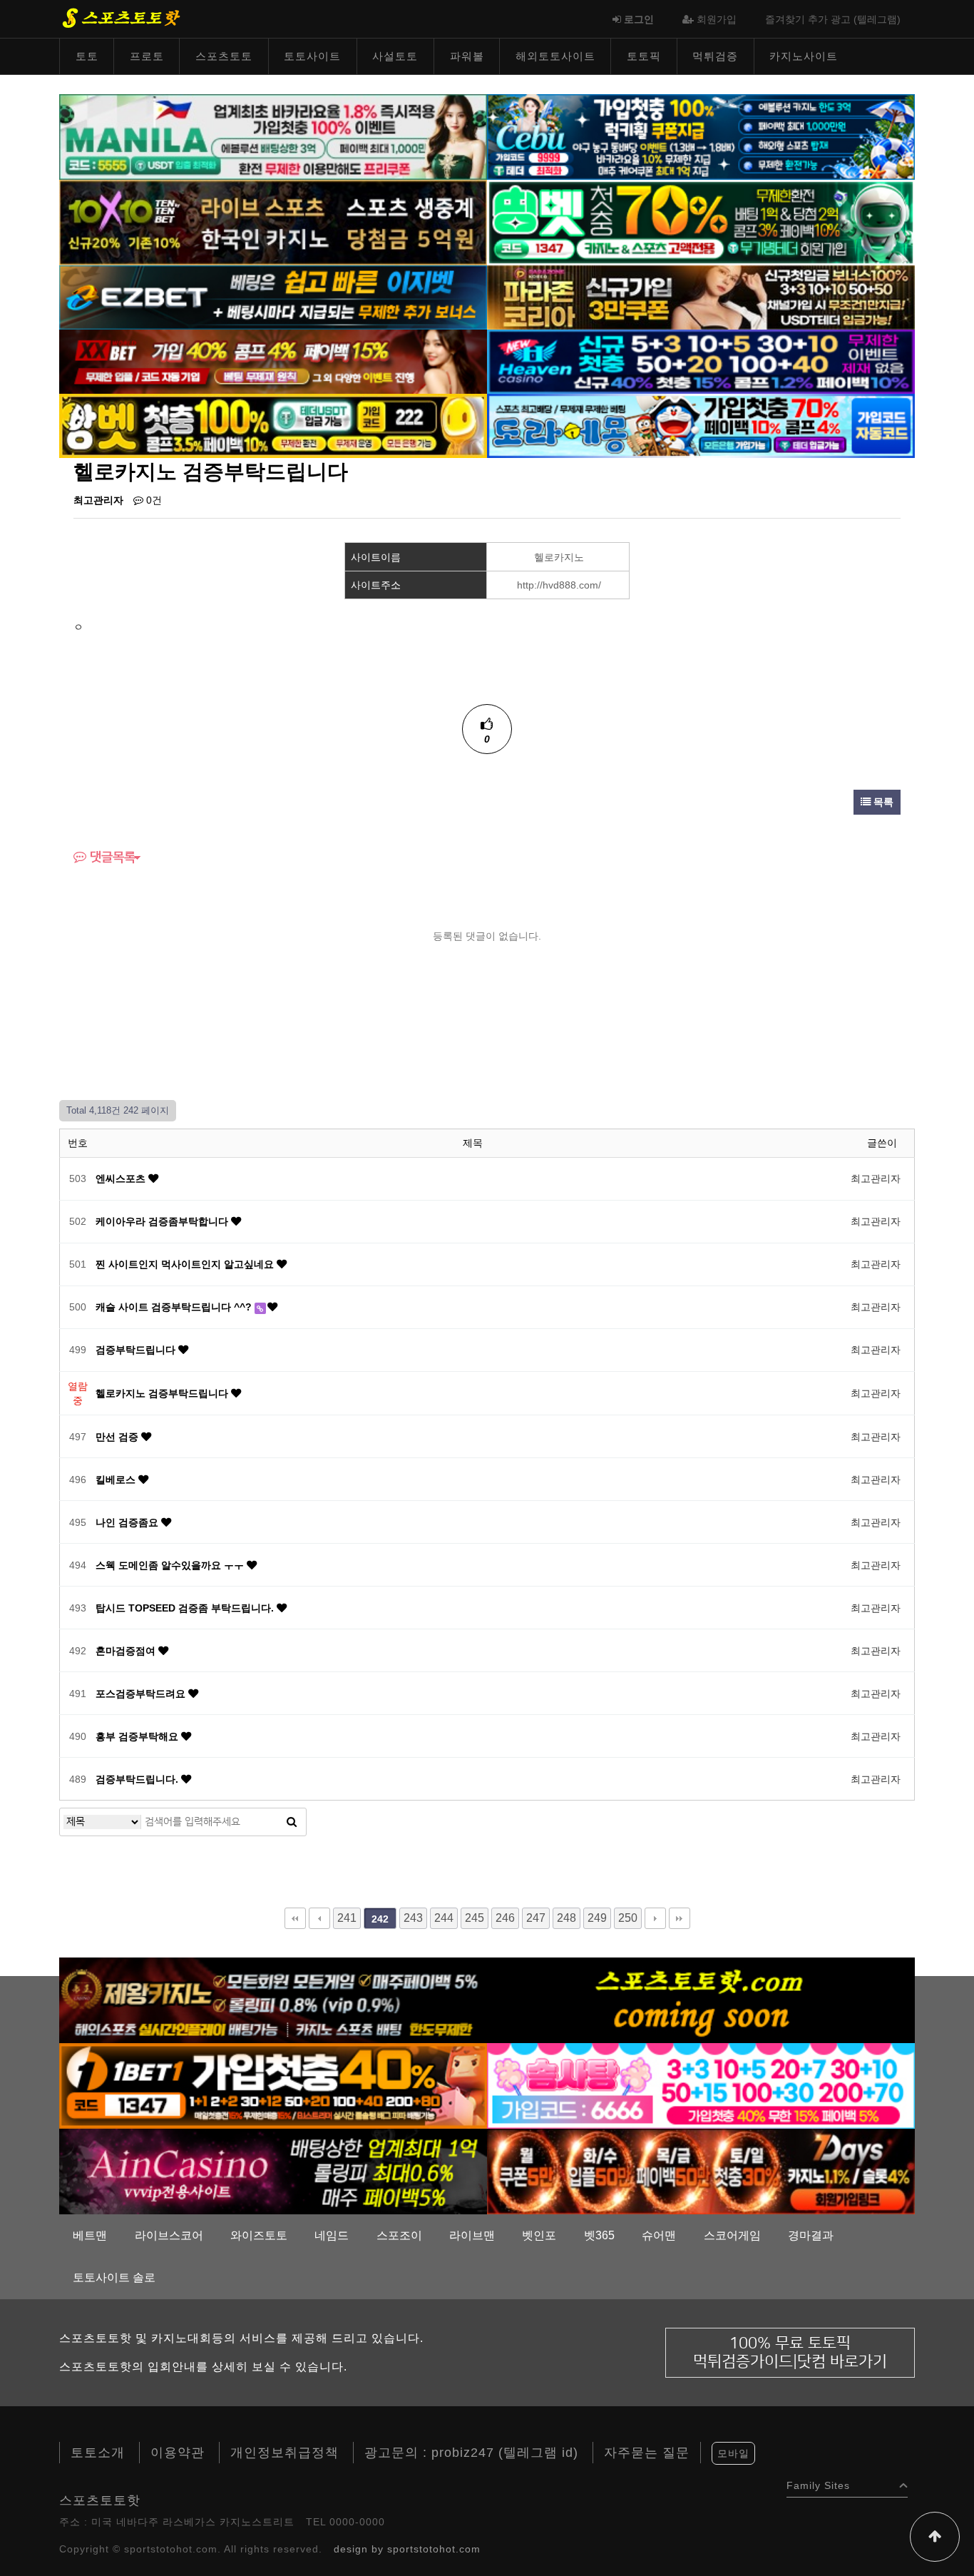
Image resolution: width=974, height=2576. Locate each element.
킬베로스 (117, 1480)
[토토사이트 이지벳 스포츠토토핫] (273, 297)
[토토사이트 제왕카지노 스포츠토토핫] (273, 2000)
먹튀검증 (715, 56)
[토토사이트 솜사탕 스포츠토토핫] (701, 2085)
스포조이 (399, 2235)
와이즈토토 (259, 2235)
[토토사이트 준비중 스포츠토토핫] (701, 2000)
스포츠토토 (224, 56)
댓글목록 (111, 857)
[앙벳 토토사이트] (273, 425)
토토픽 (644, 56)
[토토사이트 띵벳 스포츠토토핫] (701, 222)
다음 (655, 1918)
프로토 (147, 56)
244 (444, 1918)
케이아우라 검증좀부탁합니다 (163, 1221)
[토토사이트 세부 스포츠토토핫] (701, 136)
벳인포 (539, 2235)
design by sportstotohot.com (407, 2549)
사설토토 (395, 56)
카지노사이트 (804, 56)
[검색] (292, 1822)
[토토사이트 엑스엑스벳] (273, 361)
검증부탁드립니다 (137, 1350)
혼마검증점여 (127, 1651)
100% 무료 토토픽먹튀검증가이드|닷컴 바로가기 (790, 2352)
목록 (882, 802)
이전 (319, 1918)
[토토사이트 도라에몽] (701, 425)
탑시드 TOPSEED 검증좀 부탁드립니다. (186, 1608)
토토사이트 (312, 56)
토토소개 (98, 2453)
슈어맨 (659, 2235)
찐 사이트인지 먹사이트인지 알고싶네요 (186, 1264)
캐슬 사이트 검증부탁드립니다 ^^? (175, 1307)
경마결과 (811, 2235)
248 (567, 1918)
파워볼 (467, 56)
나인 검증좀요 (128, 1522)
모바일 (733, 2453)
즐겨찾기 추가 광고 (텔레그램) (833, 19)
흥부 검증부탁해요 (138, 1736)
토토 (87, 56)
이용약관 (178, 2453)
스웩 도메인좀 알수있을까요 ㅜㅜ (171, 1565)
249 (597, 1918)
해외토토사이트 (555, 56)
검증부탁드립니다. (138, 1779)
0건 (153, 500)
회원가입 (715, 19)
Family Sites (818, 2482)
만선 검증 (118, 1437)
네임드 (332, 2235)
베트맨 (90, 2235)
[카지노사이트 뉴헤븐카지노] (701, 361)
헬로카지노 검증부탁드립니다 (163, 1393)
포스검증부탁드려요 (142, 1694)
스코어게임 (732, 2235)
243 (413, 1918)
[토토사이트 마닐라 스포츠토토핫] (273, 136)
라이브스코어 (169, 2235)
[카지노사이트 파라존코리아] (701, 297)
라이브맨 (472, 2235)
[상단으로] (935, 2537)
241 (347, 1918)
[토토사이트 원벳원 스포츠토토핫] (273, 2085)
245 (475, 1918)
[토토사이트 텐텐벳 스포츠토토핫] (273, 222)
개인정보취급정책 (284, 2453)
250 (628, 1918)
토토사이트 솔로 (114, 2277)
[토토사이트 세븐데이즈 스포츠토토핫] (701, 2171)
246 (505, 1918)
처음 (295, 1918)
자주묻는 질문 (647, 2453)
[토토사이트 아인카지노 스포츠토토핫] (273, 2171)
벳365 (599, 2235)
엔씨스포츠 (122, 1178)
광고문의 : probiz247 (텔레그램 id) (471, 2453)
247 (536, 1918)
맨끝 (680, 1918)
